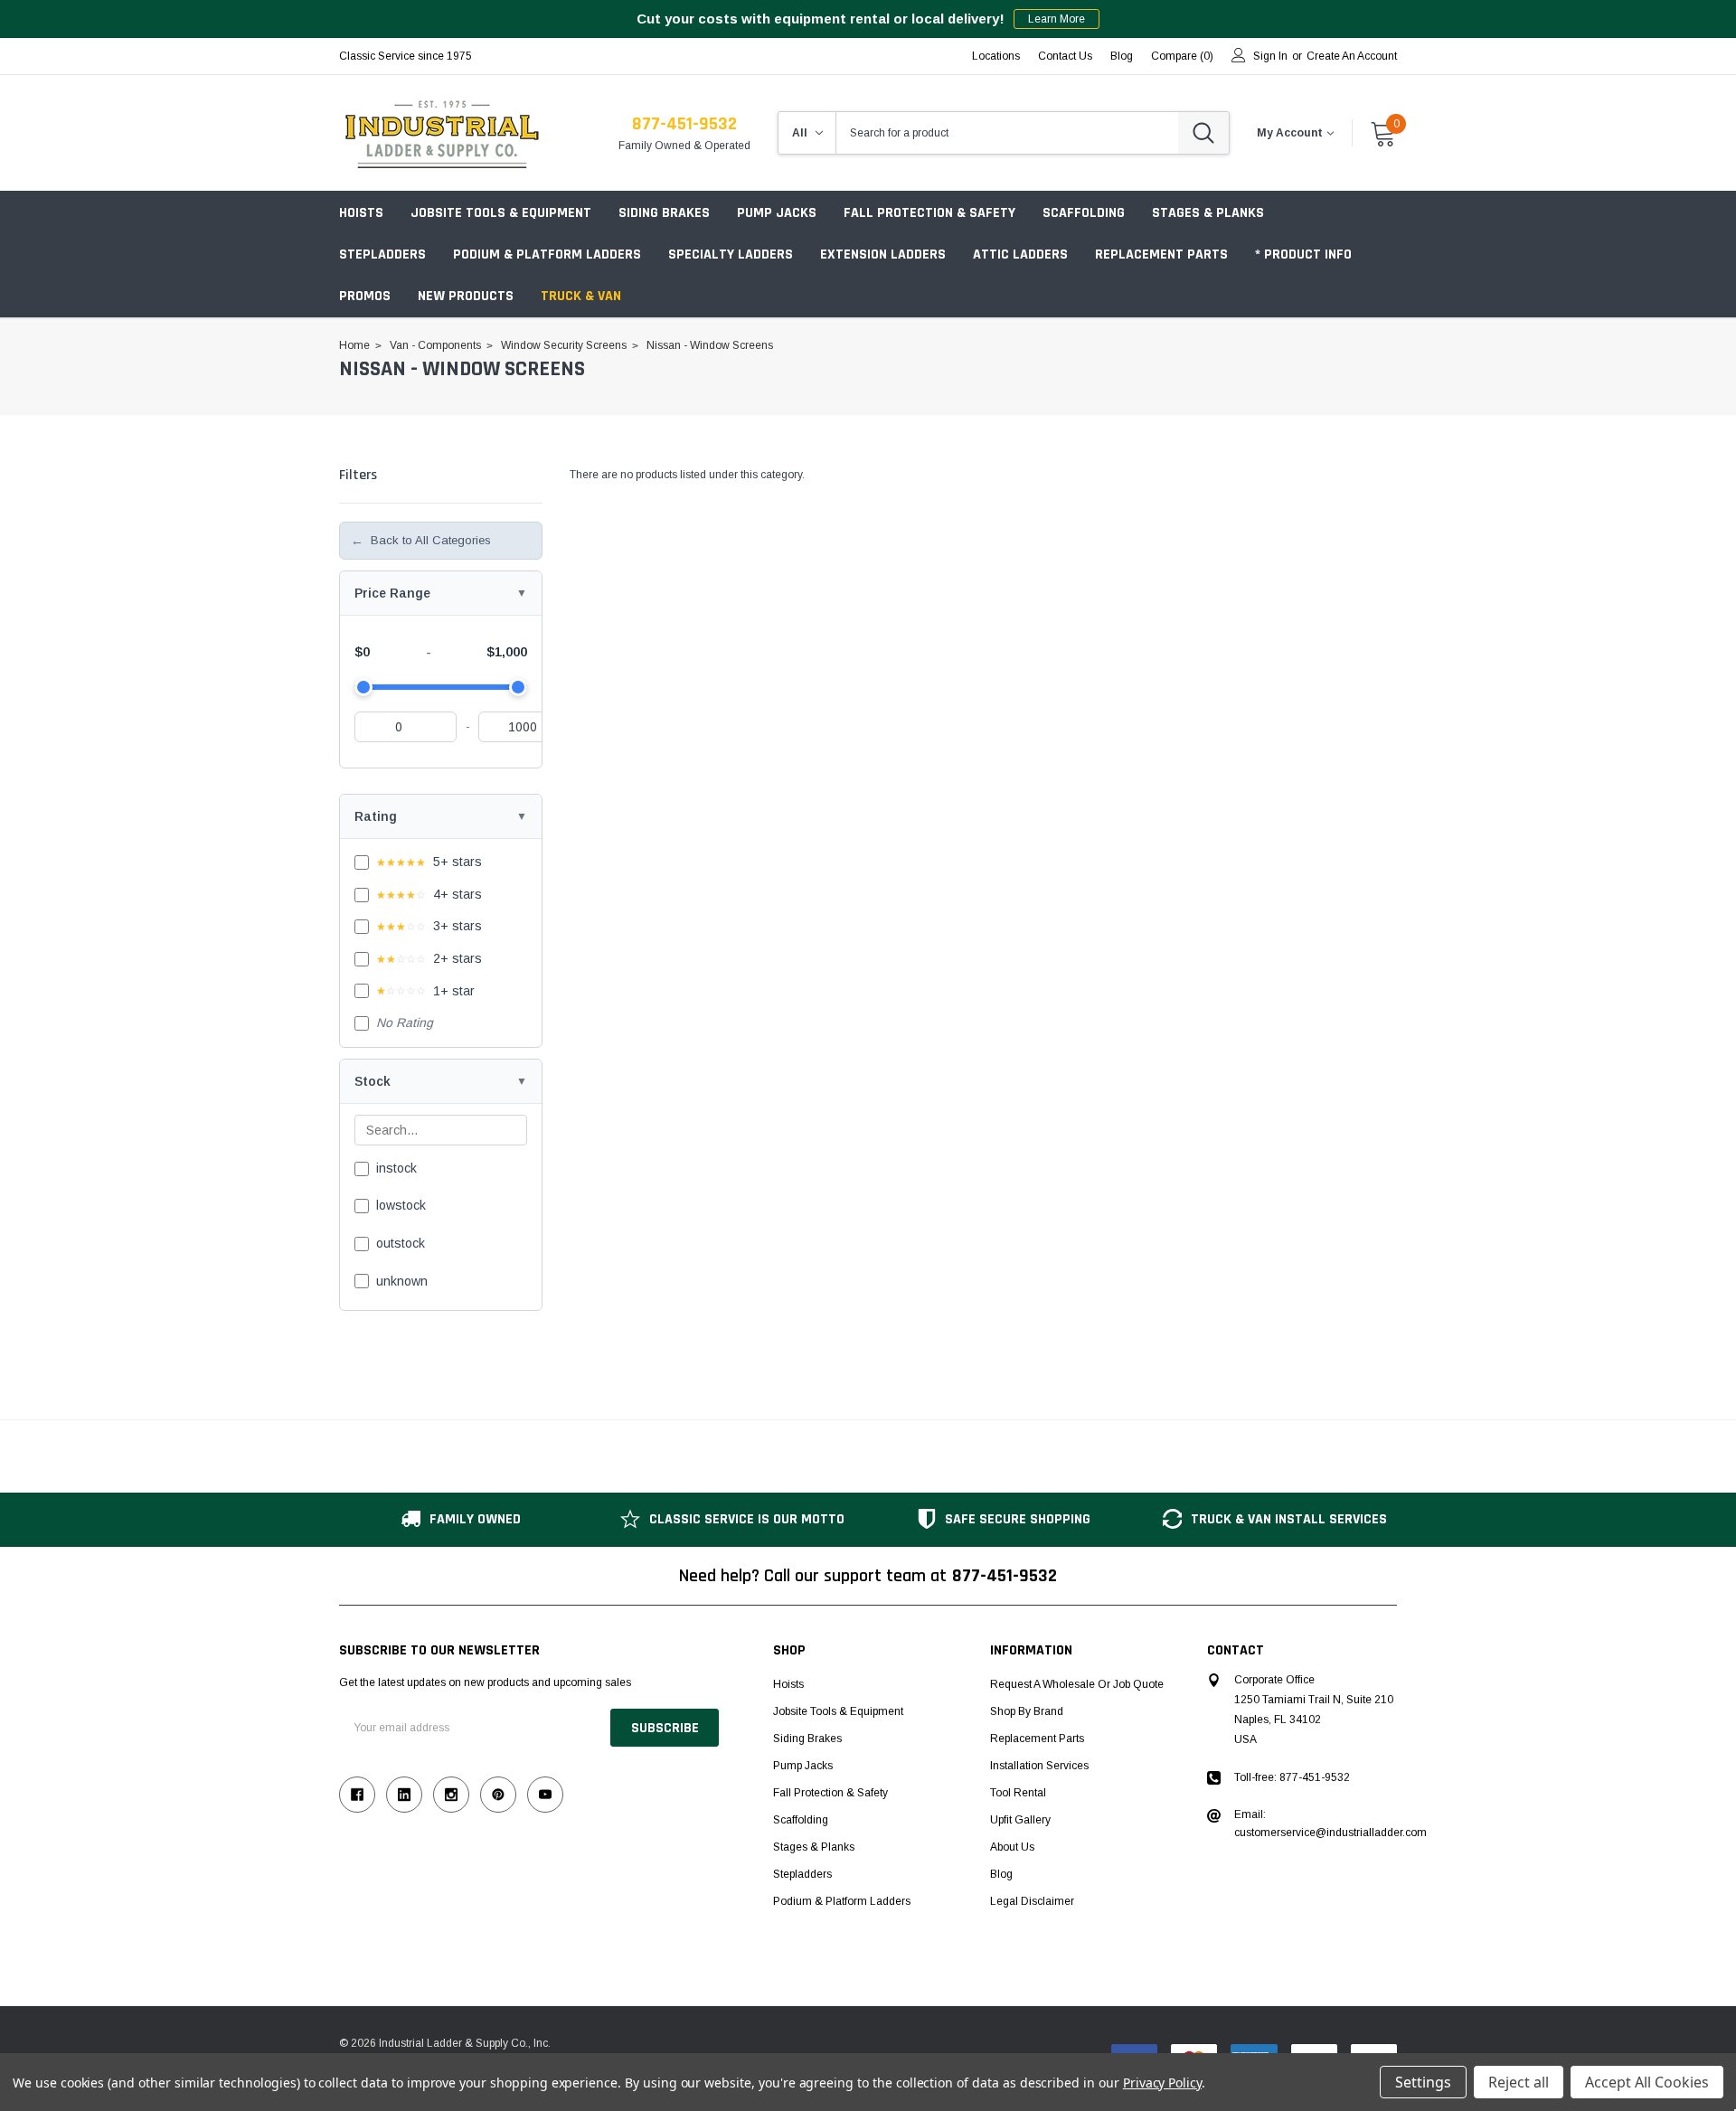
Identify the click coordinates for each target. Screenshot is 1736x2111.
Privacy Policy (1162, 2083)
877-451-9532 (684, 124)
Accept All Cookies (1647, 2082)
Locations (996, 56)
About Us (1012, 1847)
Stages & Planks (1208, 213)
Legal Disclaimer (1032, 1901)
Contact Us (1065, 56)
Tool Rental (1018, 1793)
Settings (1423, 2082)
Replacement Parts (1161, 254)
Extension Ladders (883, 254)
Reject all (1519, 2082)
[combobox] (1007, 133)
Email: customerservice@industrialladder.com (1330, 1824)
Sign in (1270, 56)
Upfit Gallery (1020, 1820)
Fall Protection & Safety (929, 213)
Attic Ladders (1020, 254)
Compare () (1182, 56)
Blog (1001, 1874)
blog (1122, 56)
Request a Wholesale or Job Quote (1077, 1684)
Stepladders (382, 254)
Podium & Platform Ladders (547, 254)
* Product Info (1303, 254)
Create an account (1352, 56)
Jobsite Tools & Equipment (501, 213)
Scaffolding (1084, 213)
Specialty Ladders (731, 254)
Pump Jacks (777, 213)
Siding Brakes (664, 213)
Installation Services (1039, 1766)
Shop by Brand (1027, 1711)
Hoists (361, 213)
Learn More (1057, 19)
